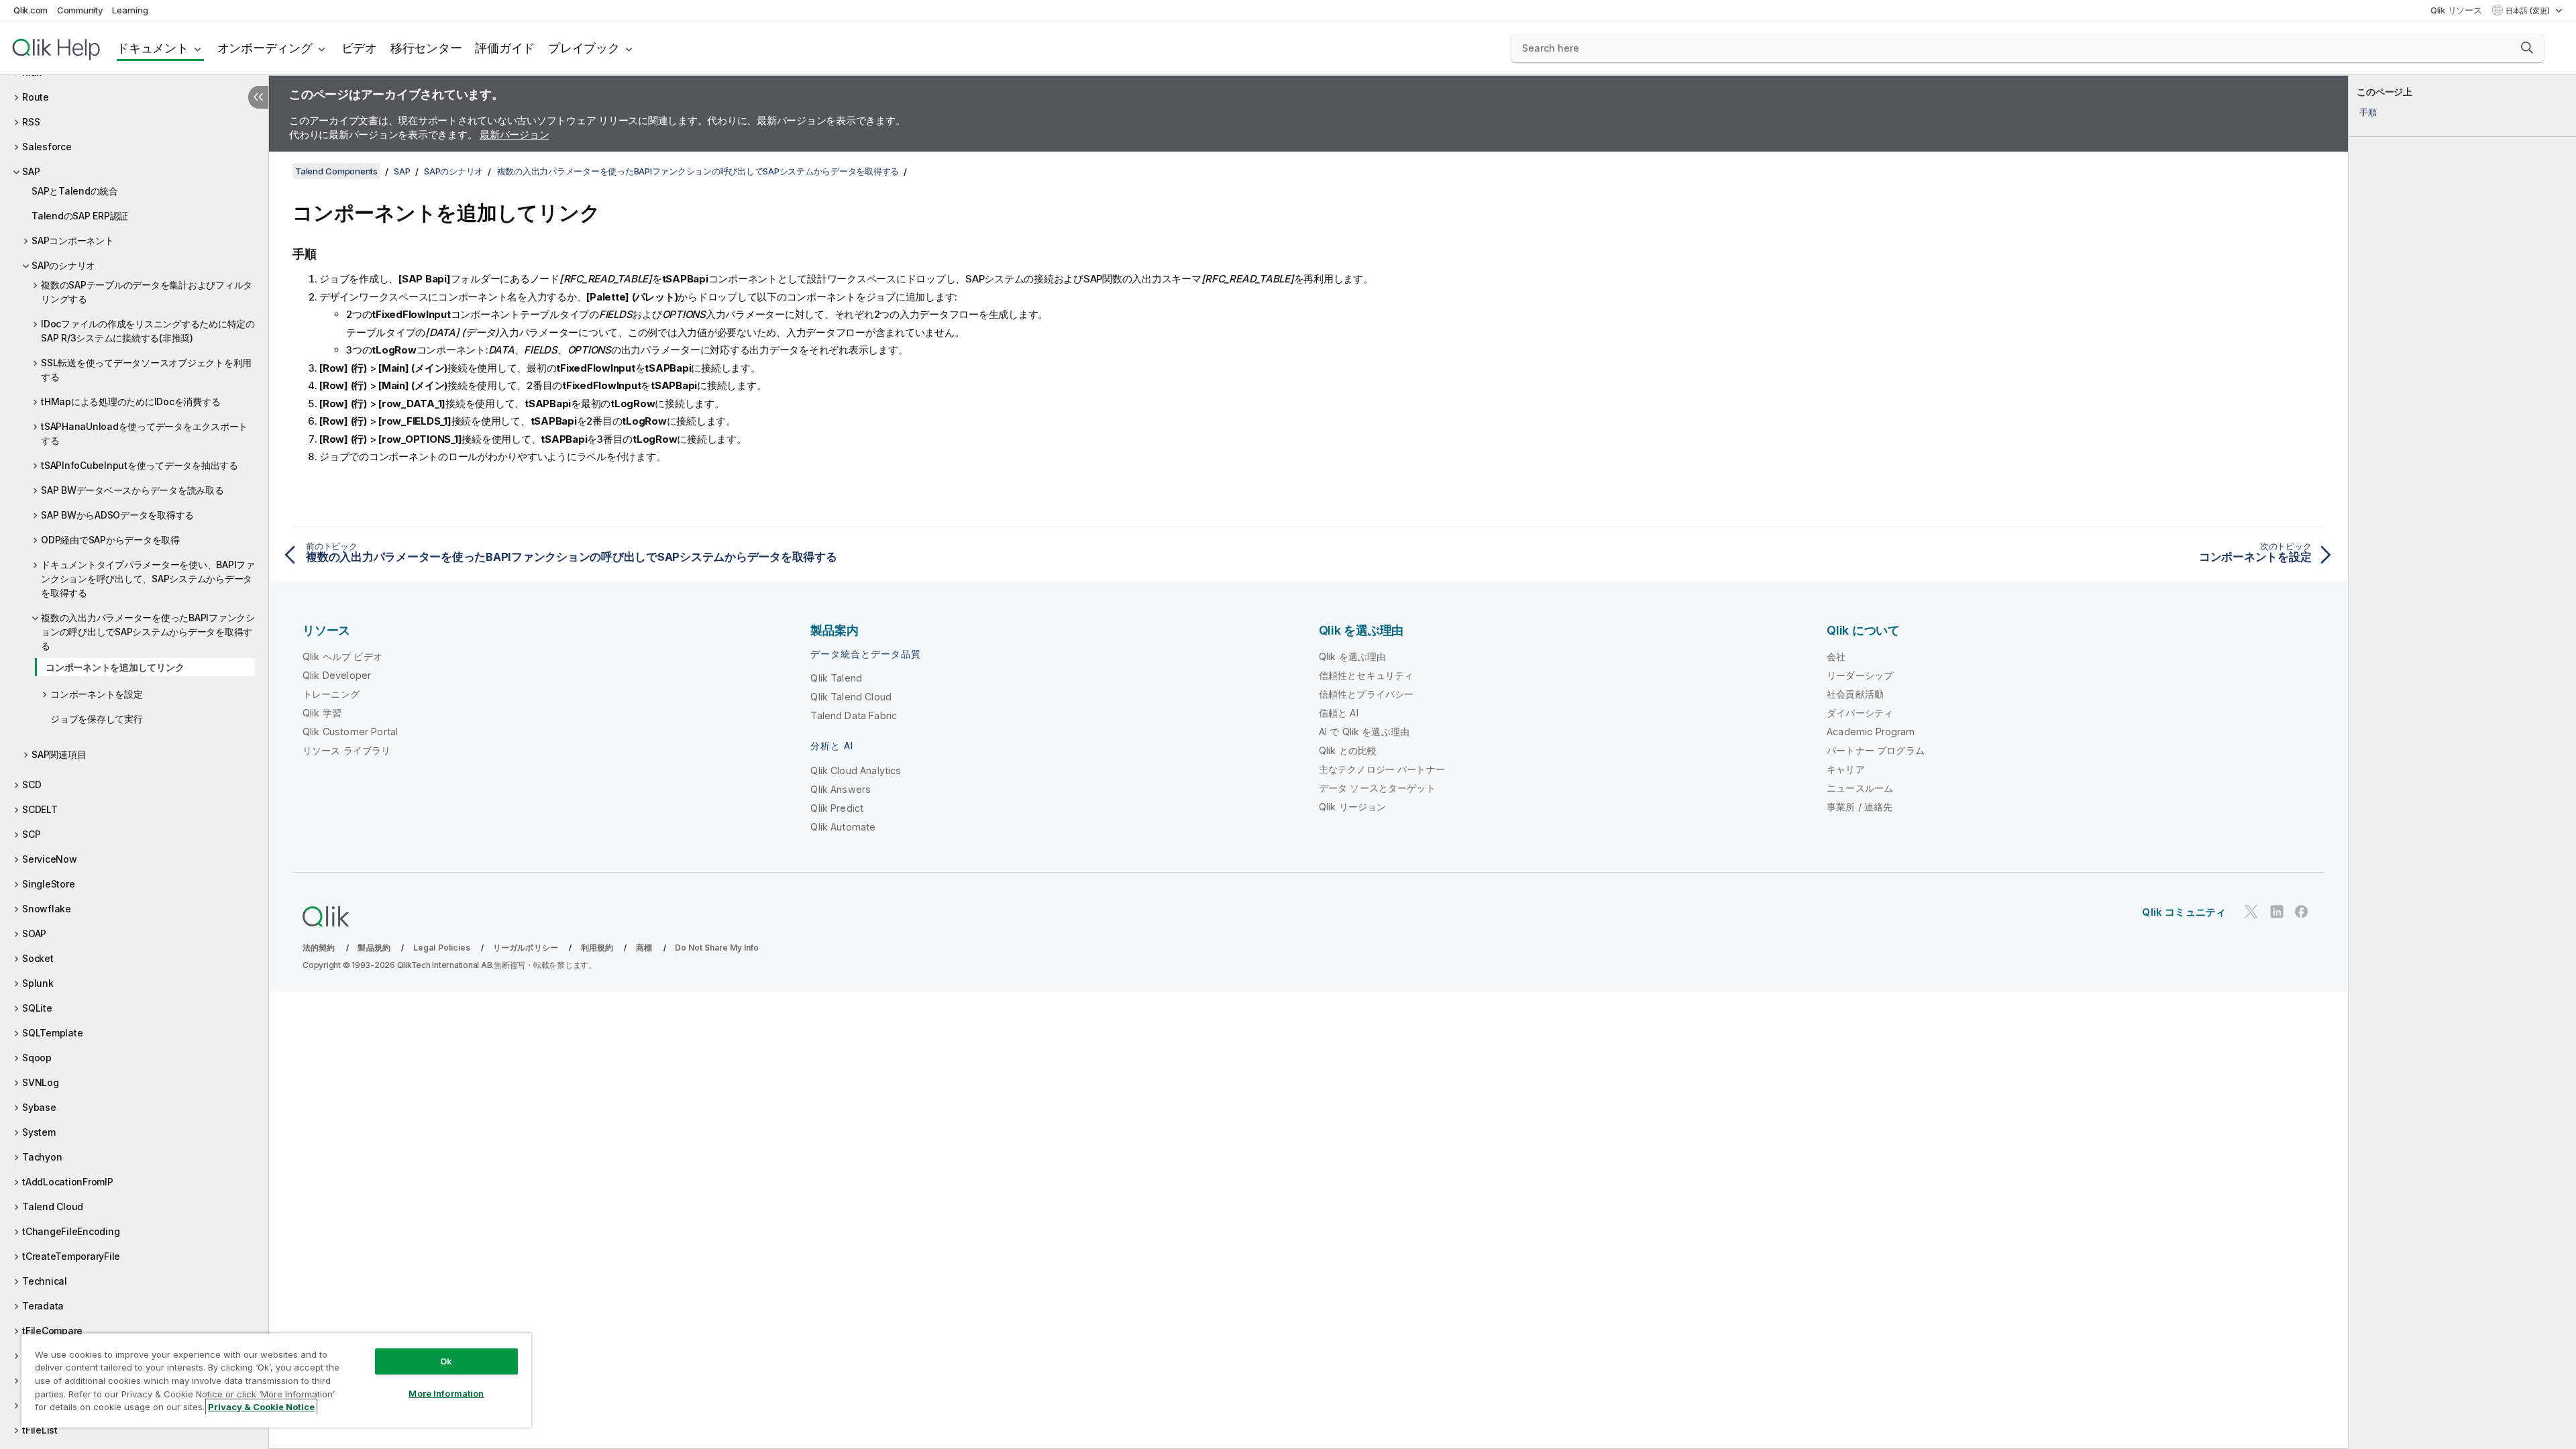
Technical (45, 1281)
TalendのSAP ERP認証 (80, 216)
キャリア (1846, 769)
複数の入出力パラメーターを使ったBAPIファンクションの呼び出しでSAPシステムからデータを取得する (148, 632)
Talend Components (336, 171)
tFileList (40, 1430)
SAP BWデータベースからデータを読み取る (132, 490)
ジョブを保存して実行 (97, 719)
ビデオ (359, 48)
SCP (31, 834)
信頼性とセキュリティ (1366, 675)
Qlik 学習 (322, 713)
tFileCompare (52, 1331)
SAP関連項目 (59, 754)
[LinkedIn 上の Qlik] (2277, 911)
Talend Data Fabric (854, 715)
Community (80, 10)
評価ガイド (505, 48)
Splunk (38, 983)
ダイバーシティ (1860, 713)
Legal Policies (442, 948)
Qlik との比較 (1348, 750)
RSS (31, 122)
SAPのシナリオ (63, 265)
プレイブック (584, 48)
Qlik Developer (337, 675)
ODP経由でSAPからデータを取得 (110, 540)
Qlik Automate (843, 827)
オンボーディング (265, 48)
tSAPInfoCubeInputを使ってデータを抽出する (140, 465)
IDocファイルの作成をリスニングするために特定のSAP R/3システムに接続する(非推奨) (148, 331)
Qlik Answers (841, 789)
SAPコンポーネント (73, 240)
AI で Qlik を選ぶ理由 (1364, 732)
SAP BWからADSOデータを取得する (117, 515)
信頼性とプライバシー (1366, 694)
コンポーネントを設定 (97, 694)
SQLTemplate (52, 1033)
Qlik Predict (837, 808)
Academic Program (1871, 732)
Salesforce (47, 147)
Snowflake (47, 909)
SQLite (37, 1008)
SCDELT (40, 809)
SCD (32, 785)
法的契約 (319, 948)
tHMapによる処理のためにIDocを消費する (130, 401)
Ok (446, 1361)
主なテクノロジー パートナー (1382, 769)
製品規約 (374, 948)
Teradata (43, 1306)
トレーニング (331, 694)
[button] (2527, 48)
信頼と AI (1339, 713)
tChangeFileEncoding (71, 1231)
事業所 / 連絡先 (1860, 807)
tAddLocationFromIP (68, 1182)
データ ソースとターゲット (1377, 788)
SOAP (34, 933)
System (39, 1132)
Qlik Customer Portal (350, 732)
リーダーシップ (1860, 675)
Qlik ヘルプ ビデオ (342, 656)
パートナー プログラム (1876, 750)
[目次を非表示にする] (258, 97)
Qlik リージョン (1353, 807)
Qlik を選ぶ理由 (1353, 656)
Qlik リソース (2456, 10)
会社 (1836, 656)
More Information (446, 1393)
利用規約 (597, 948)
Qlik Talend (836, 678)
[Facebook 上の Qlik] (2302, 911)
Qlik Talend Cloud (851, 697)
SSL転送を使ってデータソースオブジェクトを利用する (146, 370)
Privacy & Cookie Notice (261, 1407)
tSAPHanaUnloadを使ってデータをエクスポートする (144, 433)
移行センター (426, 48)
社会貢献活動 (1855, 694)
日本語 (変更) (2529, 11)
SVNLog (41, 1082)
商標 (644, 948)
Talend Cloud (53, 1206)
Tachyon (42, 1157)
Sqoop (37, 1058)
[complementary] (2462, 762)
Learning (130, 10)
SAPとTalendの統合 (75, 191)
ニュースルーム (1860, 788)
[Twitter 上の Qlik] (2251, 911)
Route (36, 97)
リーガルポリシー (526, 948)
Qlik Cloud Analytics (856, 770)
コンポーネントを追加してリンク (115, 667)
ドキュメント (153, 48)
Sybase (39, 1107)
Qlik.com (31, 10)
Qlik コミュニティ (2184, 912)
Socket (38, 958)
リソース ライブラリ (347, 750)
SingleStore (48, 884)
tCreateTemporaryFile (71, 1256)
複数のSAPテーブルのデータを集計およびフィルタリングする (147, 292)
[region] (276, 1380)
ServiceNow (50, 859)
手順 (2368, 112)
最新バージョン (514, 135)
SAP (31, 171)
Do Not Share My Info (717, 948)
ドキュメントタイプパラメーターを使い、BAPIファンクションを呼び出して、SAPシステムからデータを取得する (148, 579)
